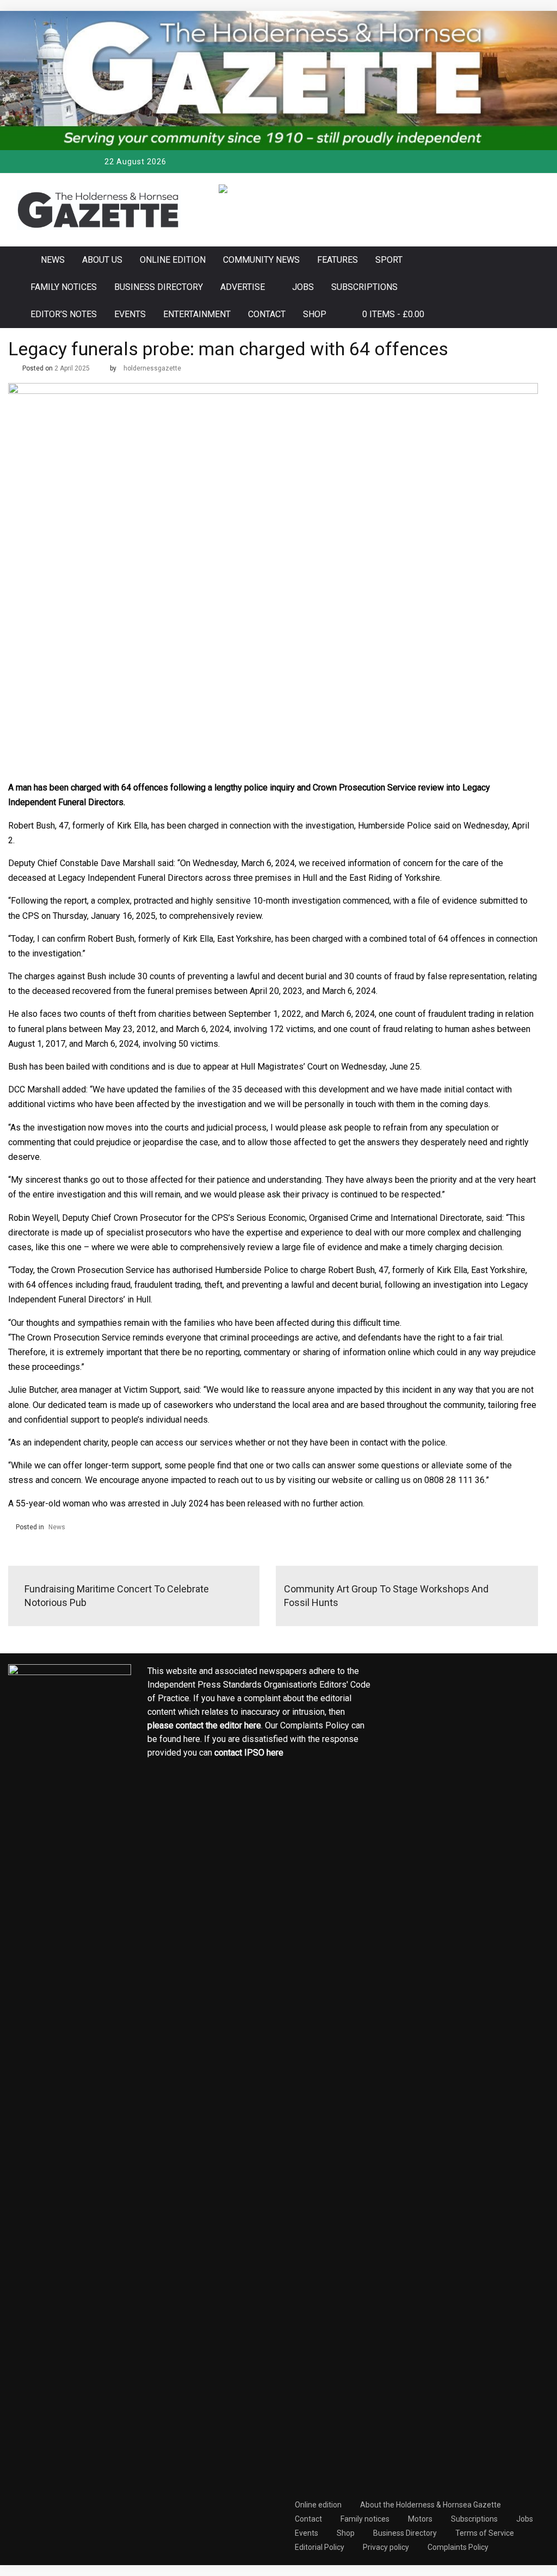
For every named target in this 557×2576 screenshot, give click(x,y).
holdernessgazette (152, 368)
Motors (420, 2519)
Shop (315, 314)
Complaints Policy (458, 2547)
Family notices (64, 287)
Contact (267, 314)
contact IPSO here (249, 1753)
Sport (389, 260)
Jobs (303, 287)
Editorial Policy (320, 2547)
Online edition (173, 260)
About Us (102, 260)
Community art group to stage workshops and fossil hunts (386, 1596)
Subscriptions (364, 287)
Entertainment (197, 314)
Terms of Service (485, 2533)
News (53, 260)
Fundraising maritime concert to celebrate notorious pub (117, 1596)
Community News (261, 260)
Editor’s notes (64, 314)
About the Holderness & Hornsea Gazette (431, 2505)
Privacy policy (386, 2547)
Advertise (243, 287)
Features (338, 260)
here (253, 1725)
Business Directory (159, 287)
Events (130, 314)
